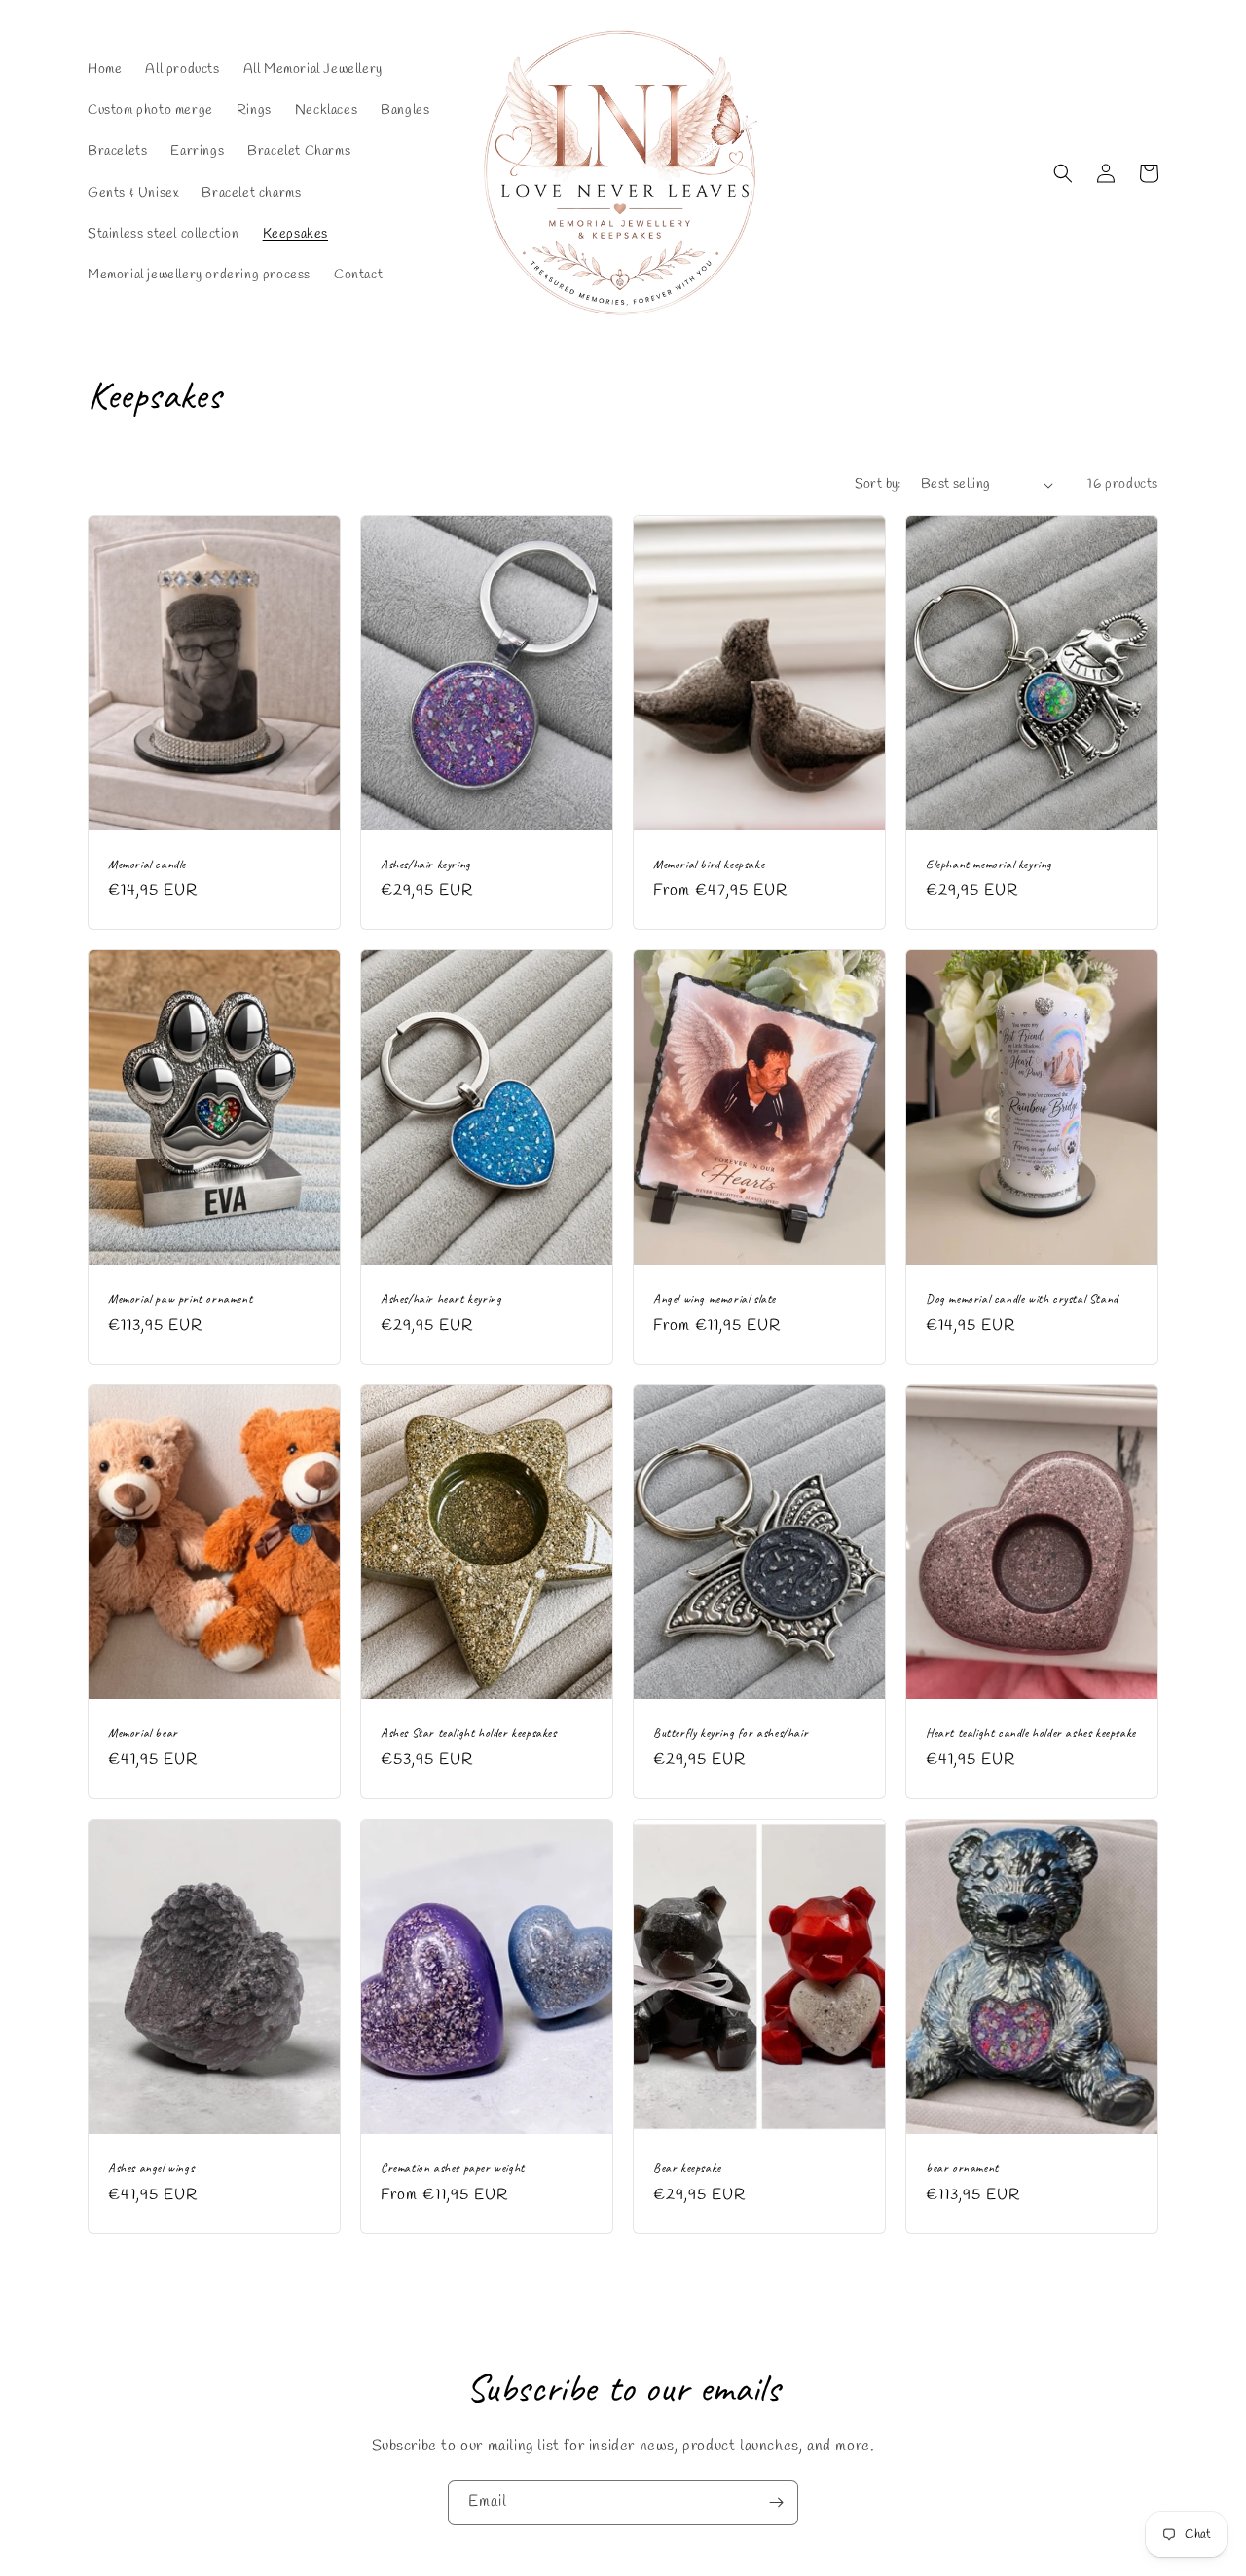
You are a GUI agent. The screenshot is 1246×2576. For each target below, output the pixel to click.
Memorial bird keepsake (709, 865)
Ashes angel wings (151, 2168)
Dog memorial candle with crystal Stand (1022, 1299)
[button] (1063, 173)
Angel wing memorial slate (715, 1299)
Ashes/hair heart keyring (441, 1299)
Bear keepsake (687, 2168)
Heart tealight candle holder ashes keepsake (1031, 1733)
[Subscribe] (776, 2502)
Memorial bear (143, 1733)
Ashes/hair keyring (426, 865)
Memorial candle (147, 865)
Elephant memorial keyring (989, 865)
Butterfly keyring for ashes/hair (731, 1733)
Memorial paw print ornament (180, 1299)
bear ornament (962, 2168)
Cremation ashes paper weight (453, 2168)
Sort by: (878, 484)
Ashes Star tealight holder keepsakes (469, 1733)
